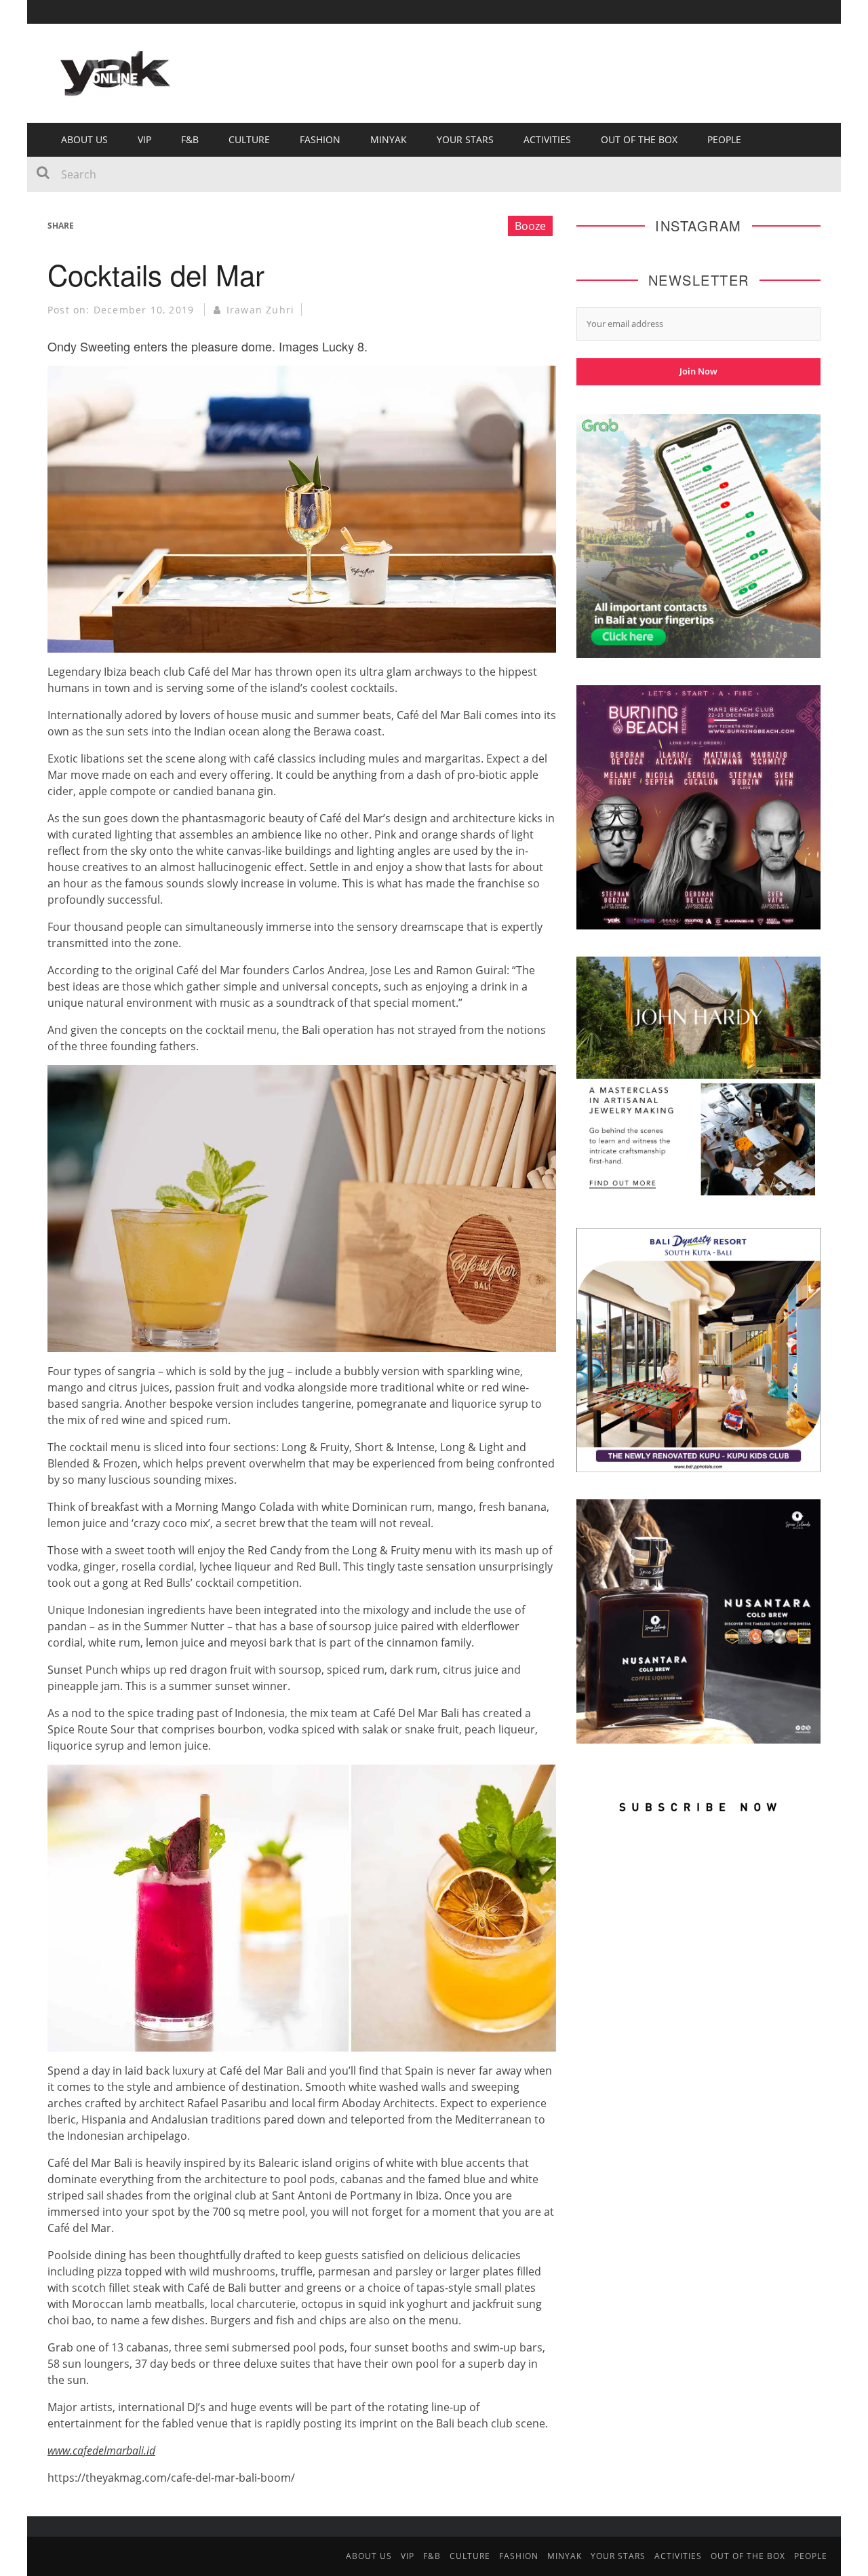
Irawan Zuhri (260, 310)
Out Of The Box (639, 139)
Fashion (320, 139)
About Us (84, 139)
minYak (389, 139)
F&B (190, 139)
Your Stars (465, 139)
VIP (144, 139)
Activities (547, 139)
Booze (530, 226)
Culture (249, 139)
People (724, 139)
